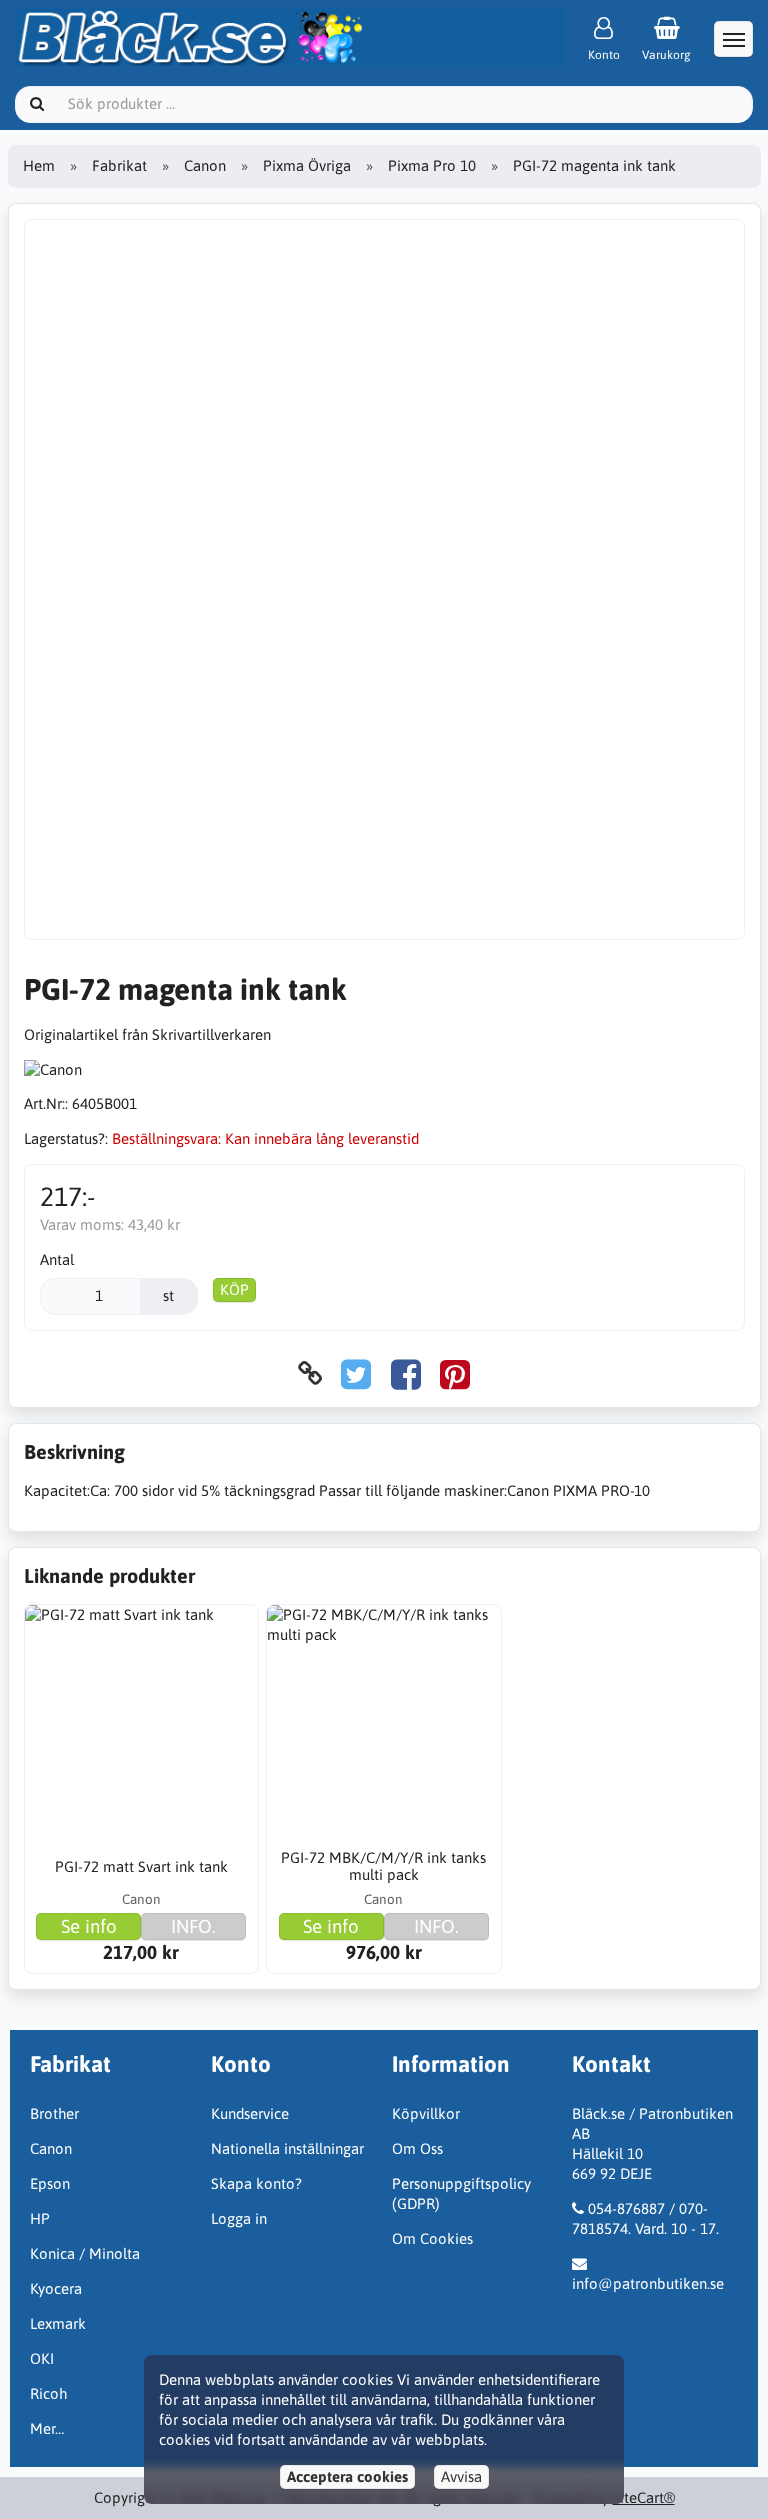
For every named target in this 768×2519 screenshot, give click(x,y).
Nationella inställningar (287, 2148)
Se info (89, 1926)
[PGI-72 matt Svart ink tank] (141, 1721)
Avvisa (461, 2476)
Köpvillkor (426, 2113)
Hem (39, 165)
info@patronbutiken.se (648, 2283)
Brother (54, 2113)
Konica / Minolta (85, 2253)
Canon (205, 165)
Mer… (47, 2428)
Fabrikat (119, 165)
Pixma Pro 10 (432, 165)
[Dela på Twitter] (356, 1373)
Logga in (239, 2218)
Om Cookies (432, 2238)
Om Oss (417, 2148)
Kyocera (56, 2288)
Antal (57, 1259)
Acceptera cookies (347, 2476)
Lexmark (58, 2323)
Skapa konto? (256, 2183)
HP (40, 2218)
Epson (50, 2183)
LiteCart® (644, 2497)
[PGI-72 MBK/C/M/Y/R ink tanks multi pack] (383, 1721)
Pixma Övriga (307, 165)
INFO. (193, 1926)
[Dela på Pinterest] (455, 1373)
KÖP (234, 1289)
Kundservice (250, 2113)
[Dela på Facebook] (406, 1373)
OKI (42, 2358)
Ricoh (48, 2393)
